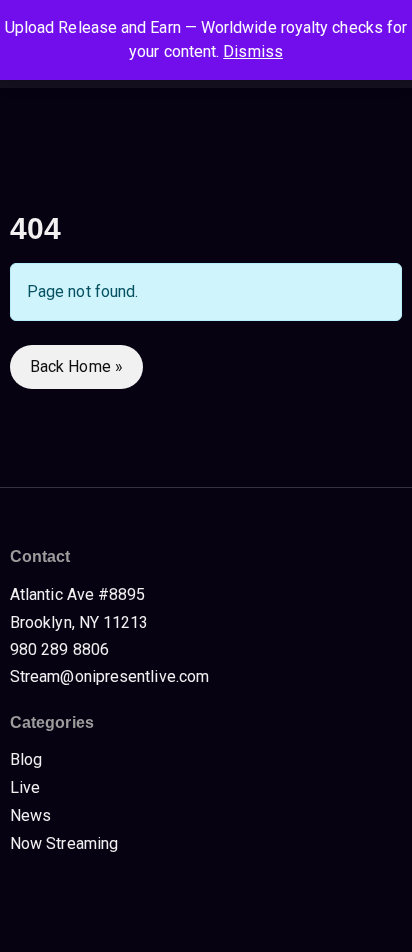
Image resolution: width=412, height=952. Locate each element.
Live (25, 787)
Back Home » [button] (76, 366)
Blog (26, 759)
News (30, 815)
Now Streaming (64, 843)
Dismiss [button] (253, 51)
